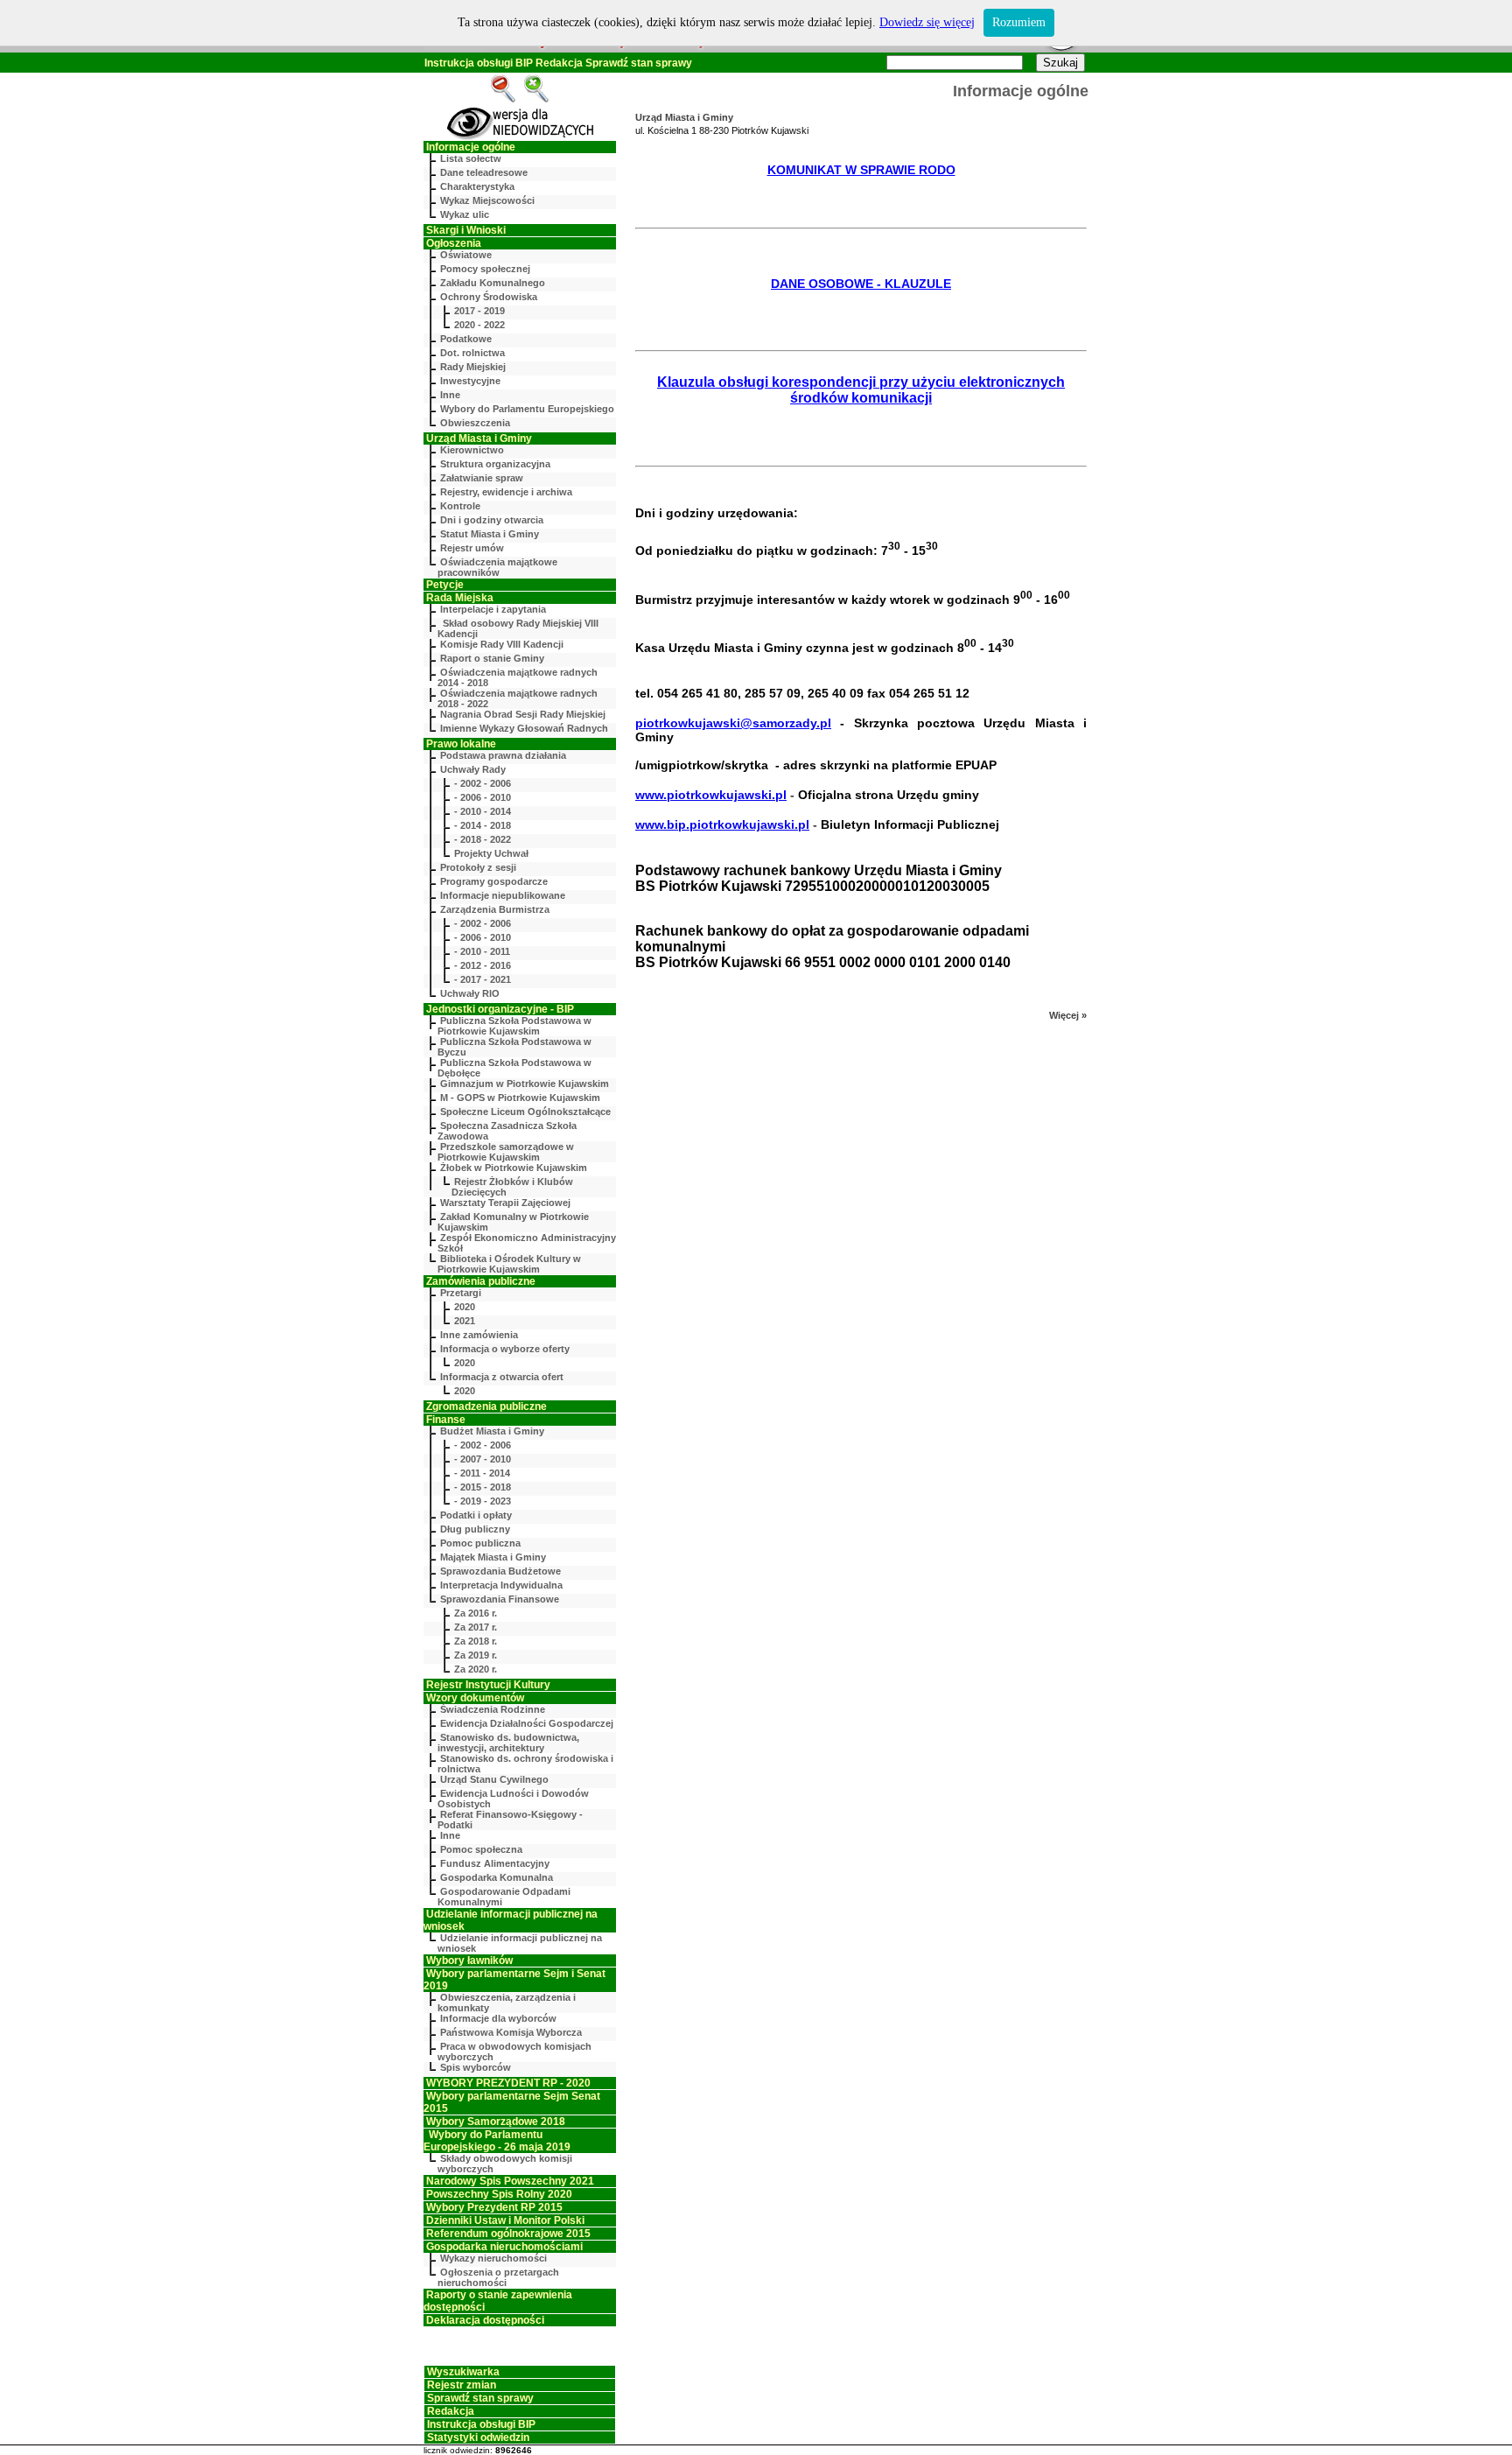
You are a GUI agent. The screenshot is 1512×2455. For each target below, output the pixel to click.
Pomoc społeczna (481, 1849)
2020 (465, 1307)
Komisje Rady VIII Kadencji (502, 644)
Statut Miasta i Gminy (490, 534)
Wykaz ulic (465, 214)
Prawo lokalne (461, 744)
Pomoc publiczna (480, 1543)
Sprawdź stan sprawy (639, 63)
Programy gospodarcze (494, 881)
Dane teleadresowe (484, 172)
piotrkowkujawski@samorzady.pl (733, 723)
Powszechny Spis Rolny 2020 (499, 2194)
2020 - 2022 (479, 325)
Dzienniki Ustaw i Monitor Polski (505, 2220)
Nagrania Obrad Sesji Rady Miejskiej (523, 714)
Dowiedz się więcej (927, 22)
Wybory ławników (469, 1960)
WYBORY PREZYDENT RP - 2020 (508, 2083)
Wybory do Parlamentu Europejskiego (527, 409)
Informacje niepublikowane (503, 895)
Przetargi (461, 1293)
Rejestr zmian (462, 2385)
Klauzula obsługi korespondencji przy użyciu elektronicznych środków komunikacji (861, 390)
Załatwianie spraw (482, 478)
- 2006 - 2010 (483, 797)
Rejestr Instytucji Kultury (488, 1685)
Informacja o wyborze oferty (505, 1349)
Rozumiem (1019, 22)
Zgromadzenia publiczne (486, 1406)
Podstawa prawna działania (503, 755)
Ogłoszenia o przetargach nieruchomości (498, 2277)
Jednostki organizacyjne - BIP (500, 1009)
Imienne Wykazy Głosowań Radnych (524, 728)
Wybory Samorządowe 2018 (496, 2122)
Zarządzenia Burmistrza (495, 909)
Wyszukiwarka (463, 2372)
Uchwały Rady (473, 769)
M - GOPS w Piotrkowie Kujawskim (520, 1098)
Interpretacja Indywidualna (501, 1585)
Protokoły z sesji (478, 867)
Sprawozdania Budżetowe (500, 1571)
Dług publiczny (475, 1529)
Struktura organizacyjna (495, 464)
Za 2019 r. (476, 1655)
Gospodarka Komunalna (497, 1877)
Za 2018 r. (476, 1641)
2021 (465, 1321)
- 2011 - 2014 (482, 1473)
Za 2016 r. (476, 1613)
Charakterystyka (477, 186)
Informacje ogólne (471, 147)
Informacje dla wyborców (498, 2018)
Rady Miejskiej (473, 367)
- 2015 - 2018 (483, 1487)
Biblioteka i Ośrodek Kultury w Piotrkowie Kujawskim (509, 1264)
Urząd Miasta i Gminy (479, 438)
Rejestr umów (472, 548)
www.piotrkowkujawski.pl (711, 795)
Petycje (445, 585)
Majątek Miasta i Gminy (493, 1557)
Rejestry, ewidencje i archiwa (506, 492)
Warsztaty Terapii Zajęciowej (505, 1203)
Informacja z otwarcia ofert (502, 1377)
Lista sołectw (471, 158)
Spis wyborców (476, 2067)
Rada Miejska (460, 598)
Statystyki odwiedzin (478, 2437)
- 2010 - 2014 (483, 811)
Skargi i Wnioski (466, 230)
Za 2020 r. (476, 1669)
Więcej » (1068, 1015)
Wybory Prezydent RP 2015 (494, 2207)
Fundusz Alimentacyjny (495, 1863)
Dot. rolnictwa (472, 353)
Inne (450, 395)
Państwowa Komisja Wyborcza (511, 2032)
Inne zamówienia (479, 1335)
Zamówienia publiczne (481, 1281)
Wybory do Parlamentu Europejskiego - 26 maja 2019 (497, 2141)
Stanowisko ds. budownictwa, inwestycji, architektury (508, 1743)
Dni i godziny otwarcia (492, 520)
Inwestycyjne (470, 381)
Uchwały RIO (470, 993)
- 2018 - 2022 (483, 839)
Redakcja (559, 63)
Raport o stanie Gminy (492, 658)
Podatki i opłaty (476, 1515)
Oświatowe (466, 255)
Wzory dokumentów (475, 1698)
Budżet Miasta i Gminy (492, 1431)
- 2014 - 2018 (483, 825)
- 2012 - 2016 (483, 965)
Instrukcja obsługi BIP (479, 63)
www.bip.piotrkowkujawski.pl (722, 824)
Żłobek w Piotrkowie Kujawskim (514, 1168)
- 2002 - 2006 (483, 783)
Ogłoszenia (454, 243)
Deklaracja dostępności (485, 2320)
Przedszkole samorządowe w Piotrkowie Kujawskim (506, 1152)
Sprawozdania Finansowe (500, 1599)
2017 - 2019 (479, 311)
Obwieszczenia (475, 423)
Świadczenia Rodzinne (493, 1709)
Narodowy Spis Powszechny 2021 (510, 2181)
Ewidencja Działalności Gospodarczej (527, 1723)
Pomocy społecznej (485, 269)
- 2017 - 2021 (483, 979)
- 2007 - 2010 (483, 1459)
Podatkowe (466, 339)
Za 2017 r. (476, 1627)
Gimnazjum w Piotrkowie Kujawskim (525, 1084)
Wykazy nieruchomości (493, 2258)
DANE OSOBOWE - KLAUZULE (861, 284)
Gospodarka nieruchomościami (504, 2247)
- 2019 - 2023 (483, 1501)
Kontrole (460, 506)
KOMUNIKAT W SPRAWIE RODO (861, 170)
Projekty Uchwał (491, 853)
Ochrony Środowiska (489, 297)
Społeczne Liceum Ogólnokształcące (525, 1112)
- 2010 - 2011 (482, 951)
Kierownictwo (472, 450)
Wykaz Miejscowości (487, 200)
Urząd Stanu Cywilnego (494, 1779)
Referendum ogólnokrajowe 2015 (508, 2234)
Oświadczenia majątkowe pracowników (497, 567)
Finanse (446, 1420)
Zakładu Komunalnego (493, 283)
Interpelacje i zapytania (493, 609)
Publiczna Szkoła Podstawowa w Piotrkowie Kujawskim (514, 1026)
